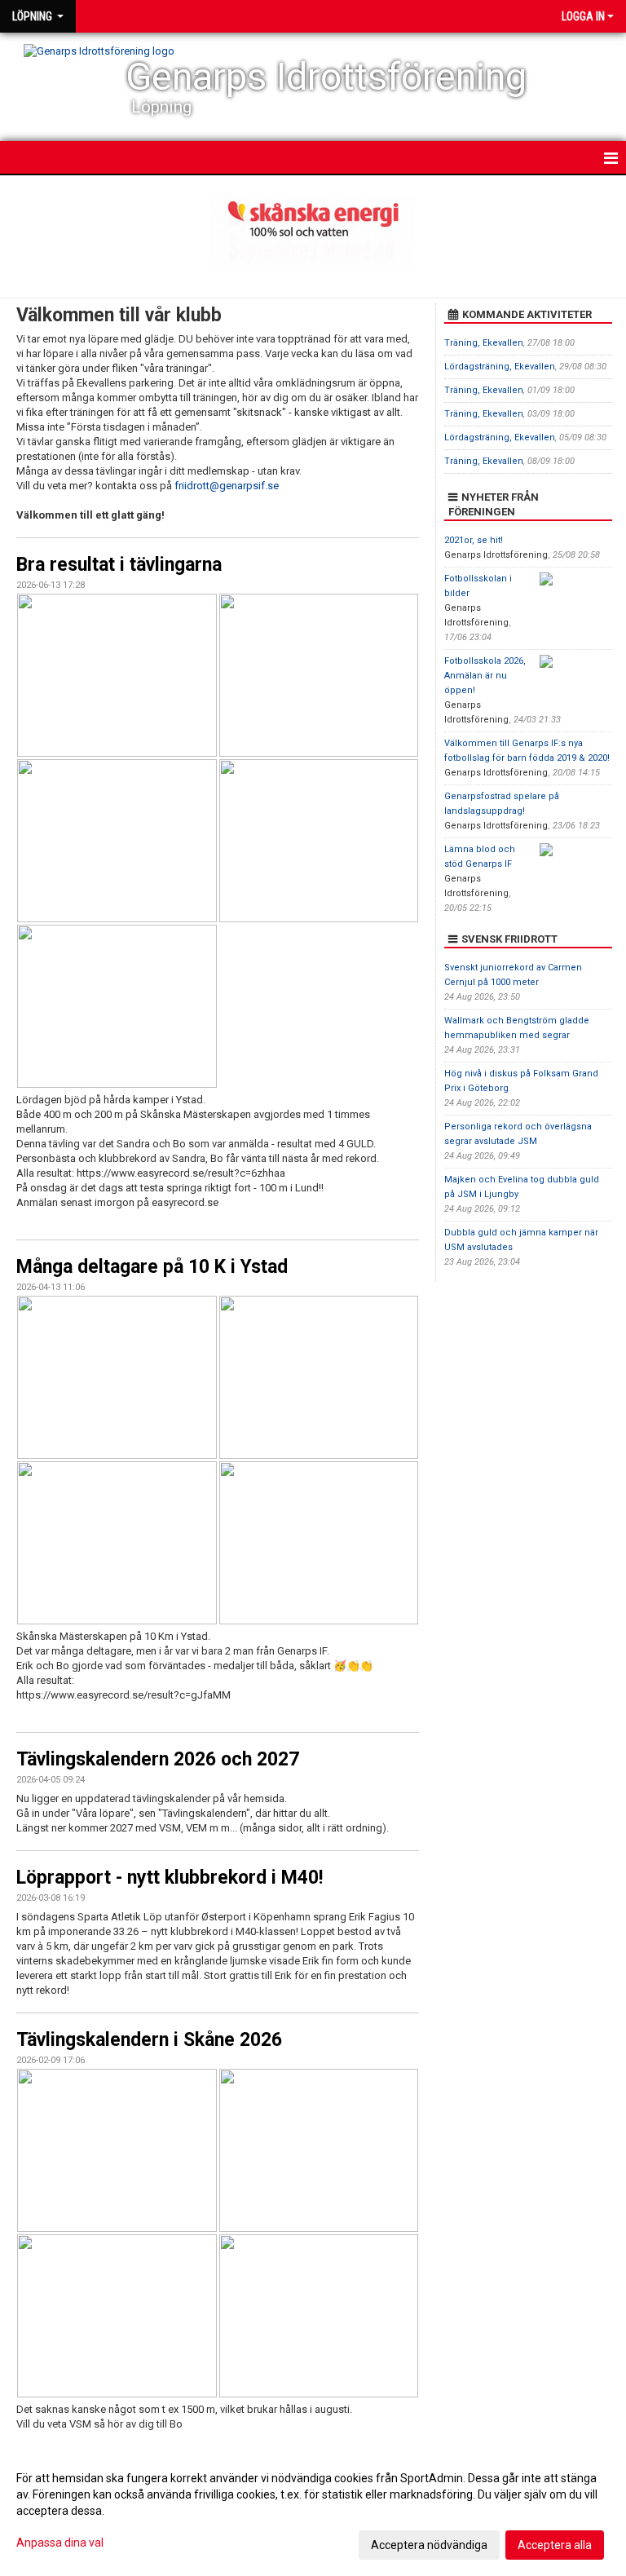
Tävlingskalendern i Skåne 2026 (149, 2040)
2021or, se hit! (474, 540)
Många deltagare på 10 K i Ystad (152, 1267)
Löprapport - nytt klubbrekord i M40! (170, 1878)
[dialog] (313, 2511)
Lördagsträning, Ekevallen (500, 367)
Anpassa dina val (60, 2543)
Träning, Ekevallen (484, 343)
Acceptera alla (555, 2545)
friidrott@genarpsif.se (227, 486)
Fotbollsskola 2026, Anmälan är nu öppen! (485, 676)
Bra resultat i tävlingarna (119, 565)
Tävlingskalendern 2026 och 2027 (158, 1759)
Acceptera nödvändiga (429, 2545)
